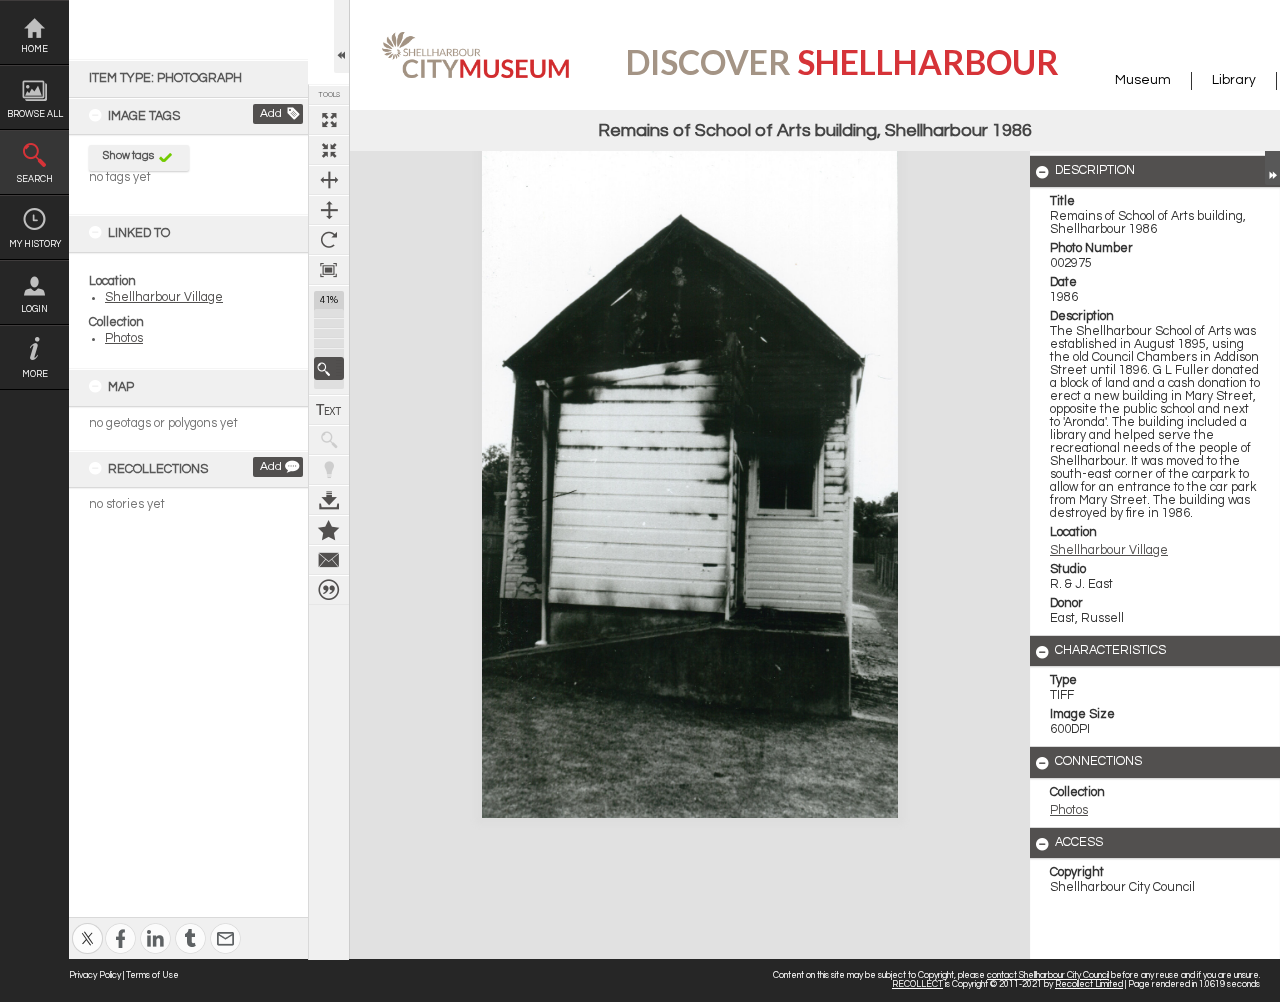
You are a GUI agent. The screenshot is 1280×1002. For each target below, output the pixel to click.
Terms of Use (152, 975)
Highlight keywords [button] (329, 470)
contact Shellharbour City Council (1048, 975)
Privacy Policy (95, 975)
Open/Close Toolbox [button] (341, 36)
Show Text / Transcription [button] (329, 410)
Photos (124, 338)
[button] (329, 368)
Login (34, 309)
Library (1234, 80)
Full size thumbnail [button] (329, 120)
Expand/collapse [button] (1272, 168)
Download (329, 500)
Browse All (35, 114)
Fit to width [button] (329, 180)
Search (35, 179)
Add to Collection (329, 530)
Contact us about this (329, 560)
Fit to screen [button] (329, 150)
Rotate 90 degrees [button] (329, 240)
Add (271, 113)
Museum (1143, 80)
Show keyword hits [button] (329, 440)
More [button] (35, 374)
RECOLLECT (917, 984)
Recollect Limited (1089, 984)
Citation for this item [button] (329, 590)
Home (34, 49)
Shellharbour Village (164, 297)
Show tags (128, 155)
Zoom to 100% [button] (329, 270)
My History (35, 244)
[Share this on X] (87, 925)
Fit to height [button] (329, 210)
